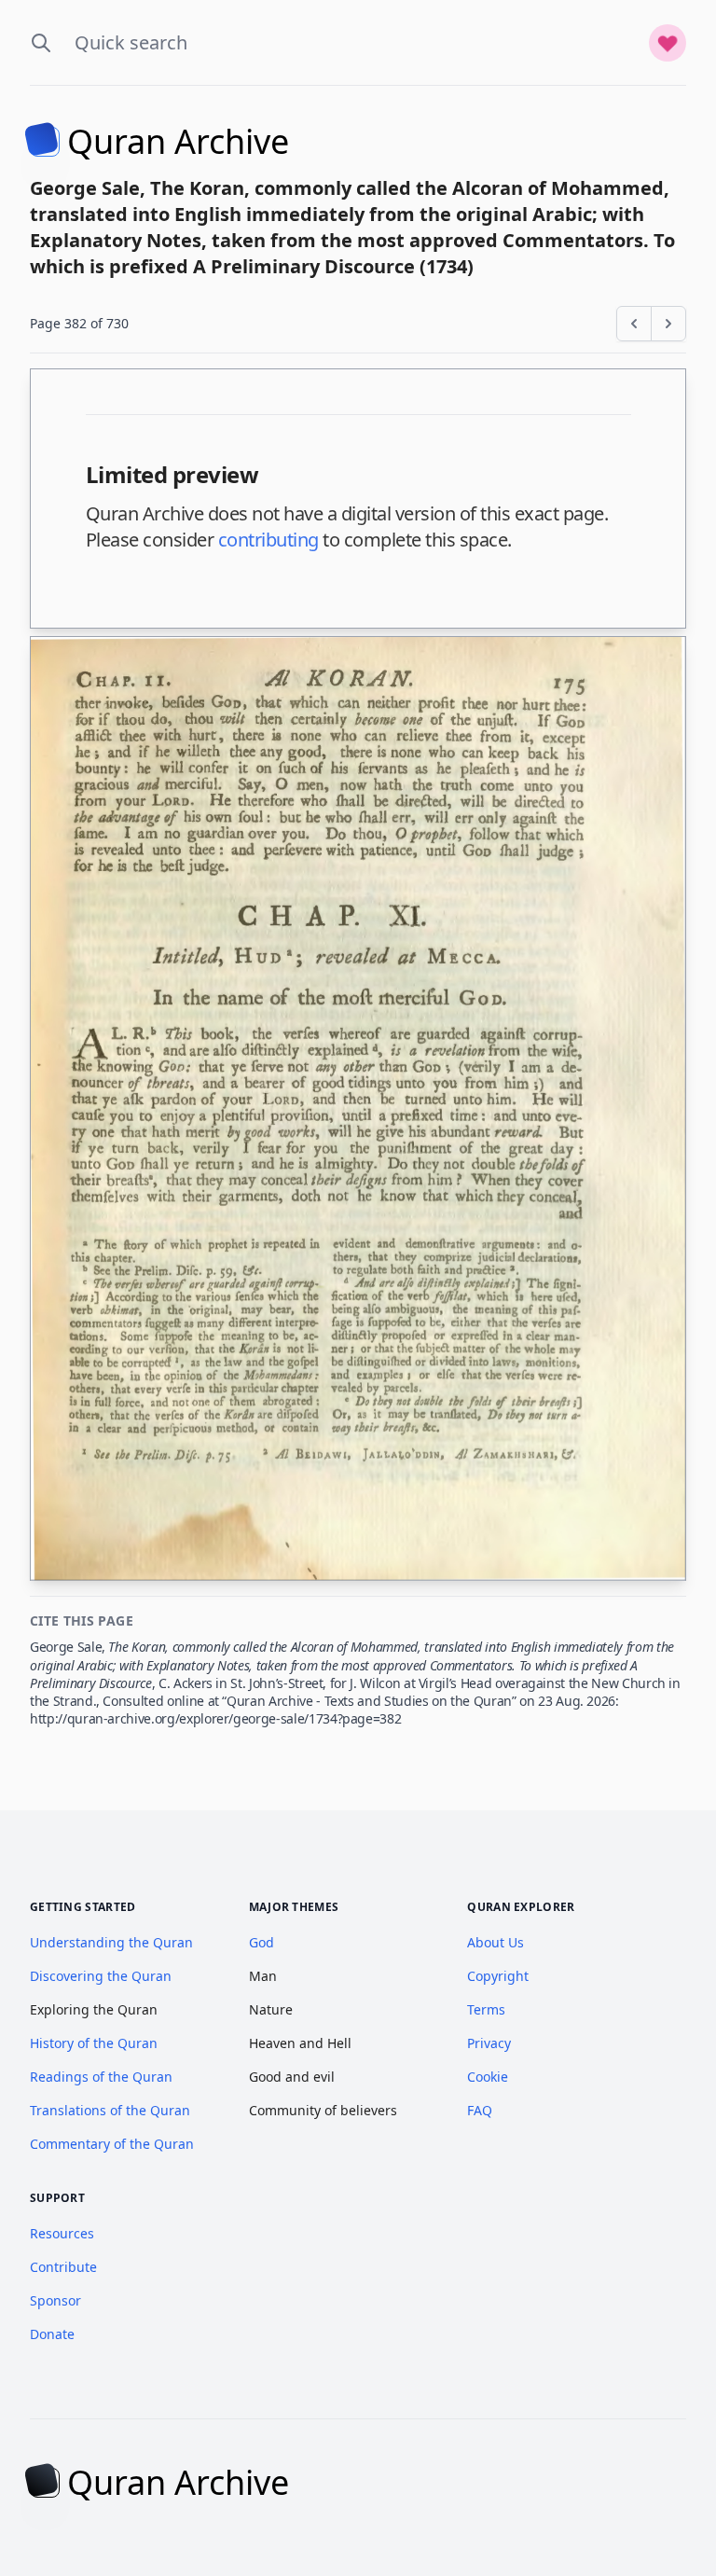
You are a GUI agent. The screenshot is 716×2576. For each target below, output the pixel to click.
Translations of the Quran (110, 2110)
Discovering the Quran (101, 1976)
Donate (52, 2334)
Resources (62, 2233)
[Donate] (668, 43)
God (262, 1942)
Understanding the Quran (111, 1942)
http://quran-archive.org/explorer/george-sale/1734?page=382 (215, 1718)
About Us (496, 1942)
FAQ (480, 2110)
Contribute (63, 2267)
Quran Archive (178, 142)
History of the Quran (94, 2043)
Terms (486, 2009)
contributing (268, 540)
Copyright (498, 1976)
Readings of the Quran (101, 2077)
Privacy (489, 2043)
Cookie (488, 2077)
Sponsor (55, 2300)
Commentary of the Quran (112, 2144)
